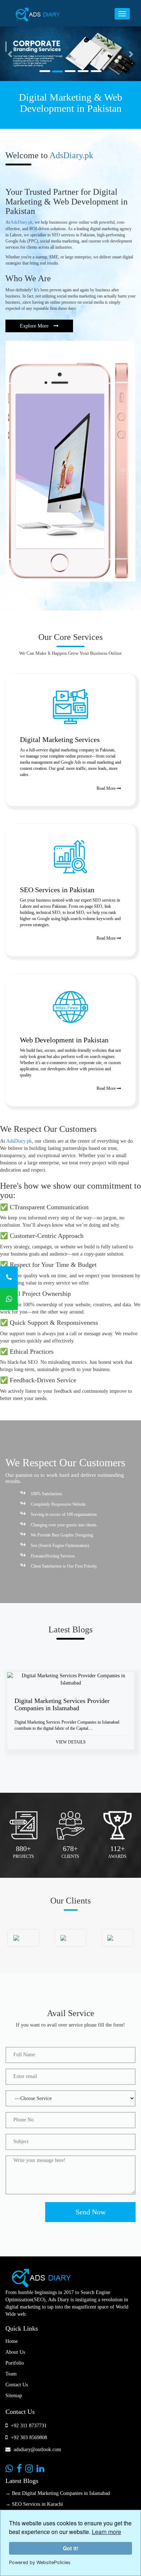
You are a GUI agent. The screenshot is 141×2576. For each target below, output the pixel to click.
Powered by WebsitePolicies (40, 2562)
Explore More (35, 326)
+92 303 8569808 (28, 2438)
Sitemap (14, 2396)
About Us (15, 2352)
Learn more (106, 2532)
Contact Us (17, 2385)
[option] (70, 1716)
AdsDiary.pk (71, 155)
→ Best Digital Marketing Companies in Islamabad (58, 2493)
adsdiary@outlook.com (37, 2449)
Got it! (71, 2548)
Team (11, 2374)
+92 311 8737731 (28, 2426)
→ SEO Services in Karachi (34, 2504)
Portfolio (15, 2363)
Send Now (91, 2212)
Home (12, 2341)
